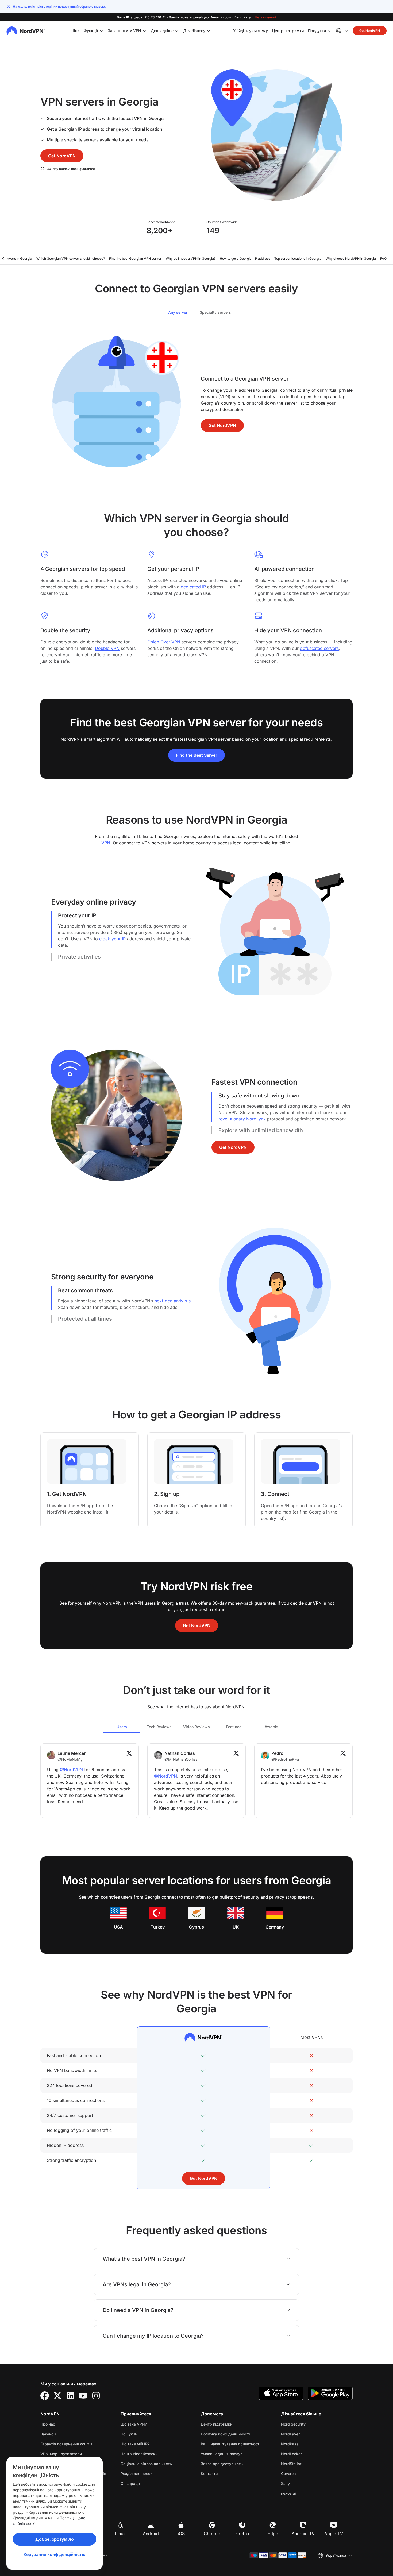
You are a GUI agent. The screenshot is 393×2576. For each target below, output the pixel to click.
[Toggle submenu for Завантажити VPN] (144, 31)
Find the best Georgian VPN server (135, 259)
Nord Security (310, 2424)
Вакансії (65, 2434)
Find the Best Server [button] (196, 755)
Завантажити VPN (124, 31)
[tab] (178, 312)
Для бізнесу (194, 30)
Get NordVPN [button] (370, 31)
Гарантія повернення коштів (66, 2444)
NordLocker (308, 2454)
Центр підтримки (288, 30)
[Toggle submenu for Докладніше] (177, 31)
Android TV (303, 2534)
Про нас (48, 2424)
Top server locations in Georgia (298, 259)
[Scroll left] (3, 259)
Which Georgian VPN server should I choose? (71, 259)
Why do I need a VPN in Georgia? (191, 259)
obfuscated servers (319, 648)
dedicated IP (193, 587)
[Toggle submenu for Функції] (101, 31)
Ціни (75, 31)
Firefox (242, 2534)
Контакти (209, 2474)
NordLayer (307, 2434)
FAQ (383, 259)
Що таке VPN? (134, 2424)
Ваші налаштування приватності (231, 2444)
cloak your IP (112, 939)
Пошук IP (129, 2434)
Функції (91, 31)
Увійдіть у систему (251, 30)
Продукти (317, 31)
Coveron (305, 2473)
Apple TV (334, 2534)
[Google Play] (330, 2393)
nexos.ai (305, 2493)
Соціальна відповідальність (146, 2464)
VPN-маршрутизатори (61, 2454)
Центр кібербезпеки (139, 2454)
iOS (181, 2534)
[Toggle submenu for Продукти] (329, 31)
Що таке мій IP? (135, 2444)
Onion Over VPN (164, 642)
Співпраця (130, 2483)
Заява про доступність (222, 2464)
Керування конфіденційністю (55, 2554)
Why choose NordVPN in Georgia (351, 259)
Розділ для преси (136, 2474)
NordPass (307, 2444)
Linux (120, 2534)
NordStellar (308, 2464)
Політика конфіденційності (237, 2434)
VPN (106, 843)
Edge (273, 2534)
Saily (302, 2483)
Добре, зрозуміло (55, 2539)
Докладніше (162, 31)
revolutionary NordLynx (242, 1119)
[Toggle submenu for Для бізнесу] (209, 31)
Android (151, 2534)
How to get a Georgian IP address (245, 259)
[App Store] (281, 2393)
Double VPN (107, 648)
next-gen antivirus (173, 1301)
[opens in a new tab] (45, 2396)
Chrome (212, 2534)
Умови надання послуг (237, 2454)
